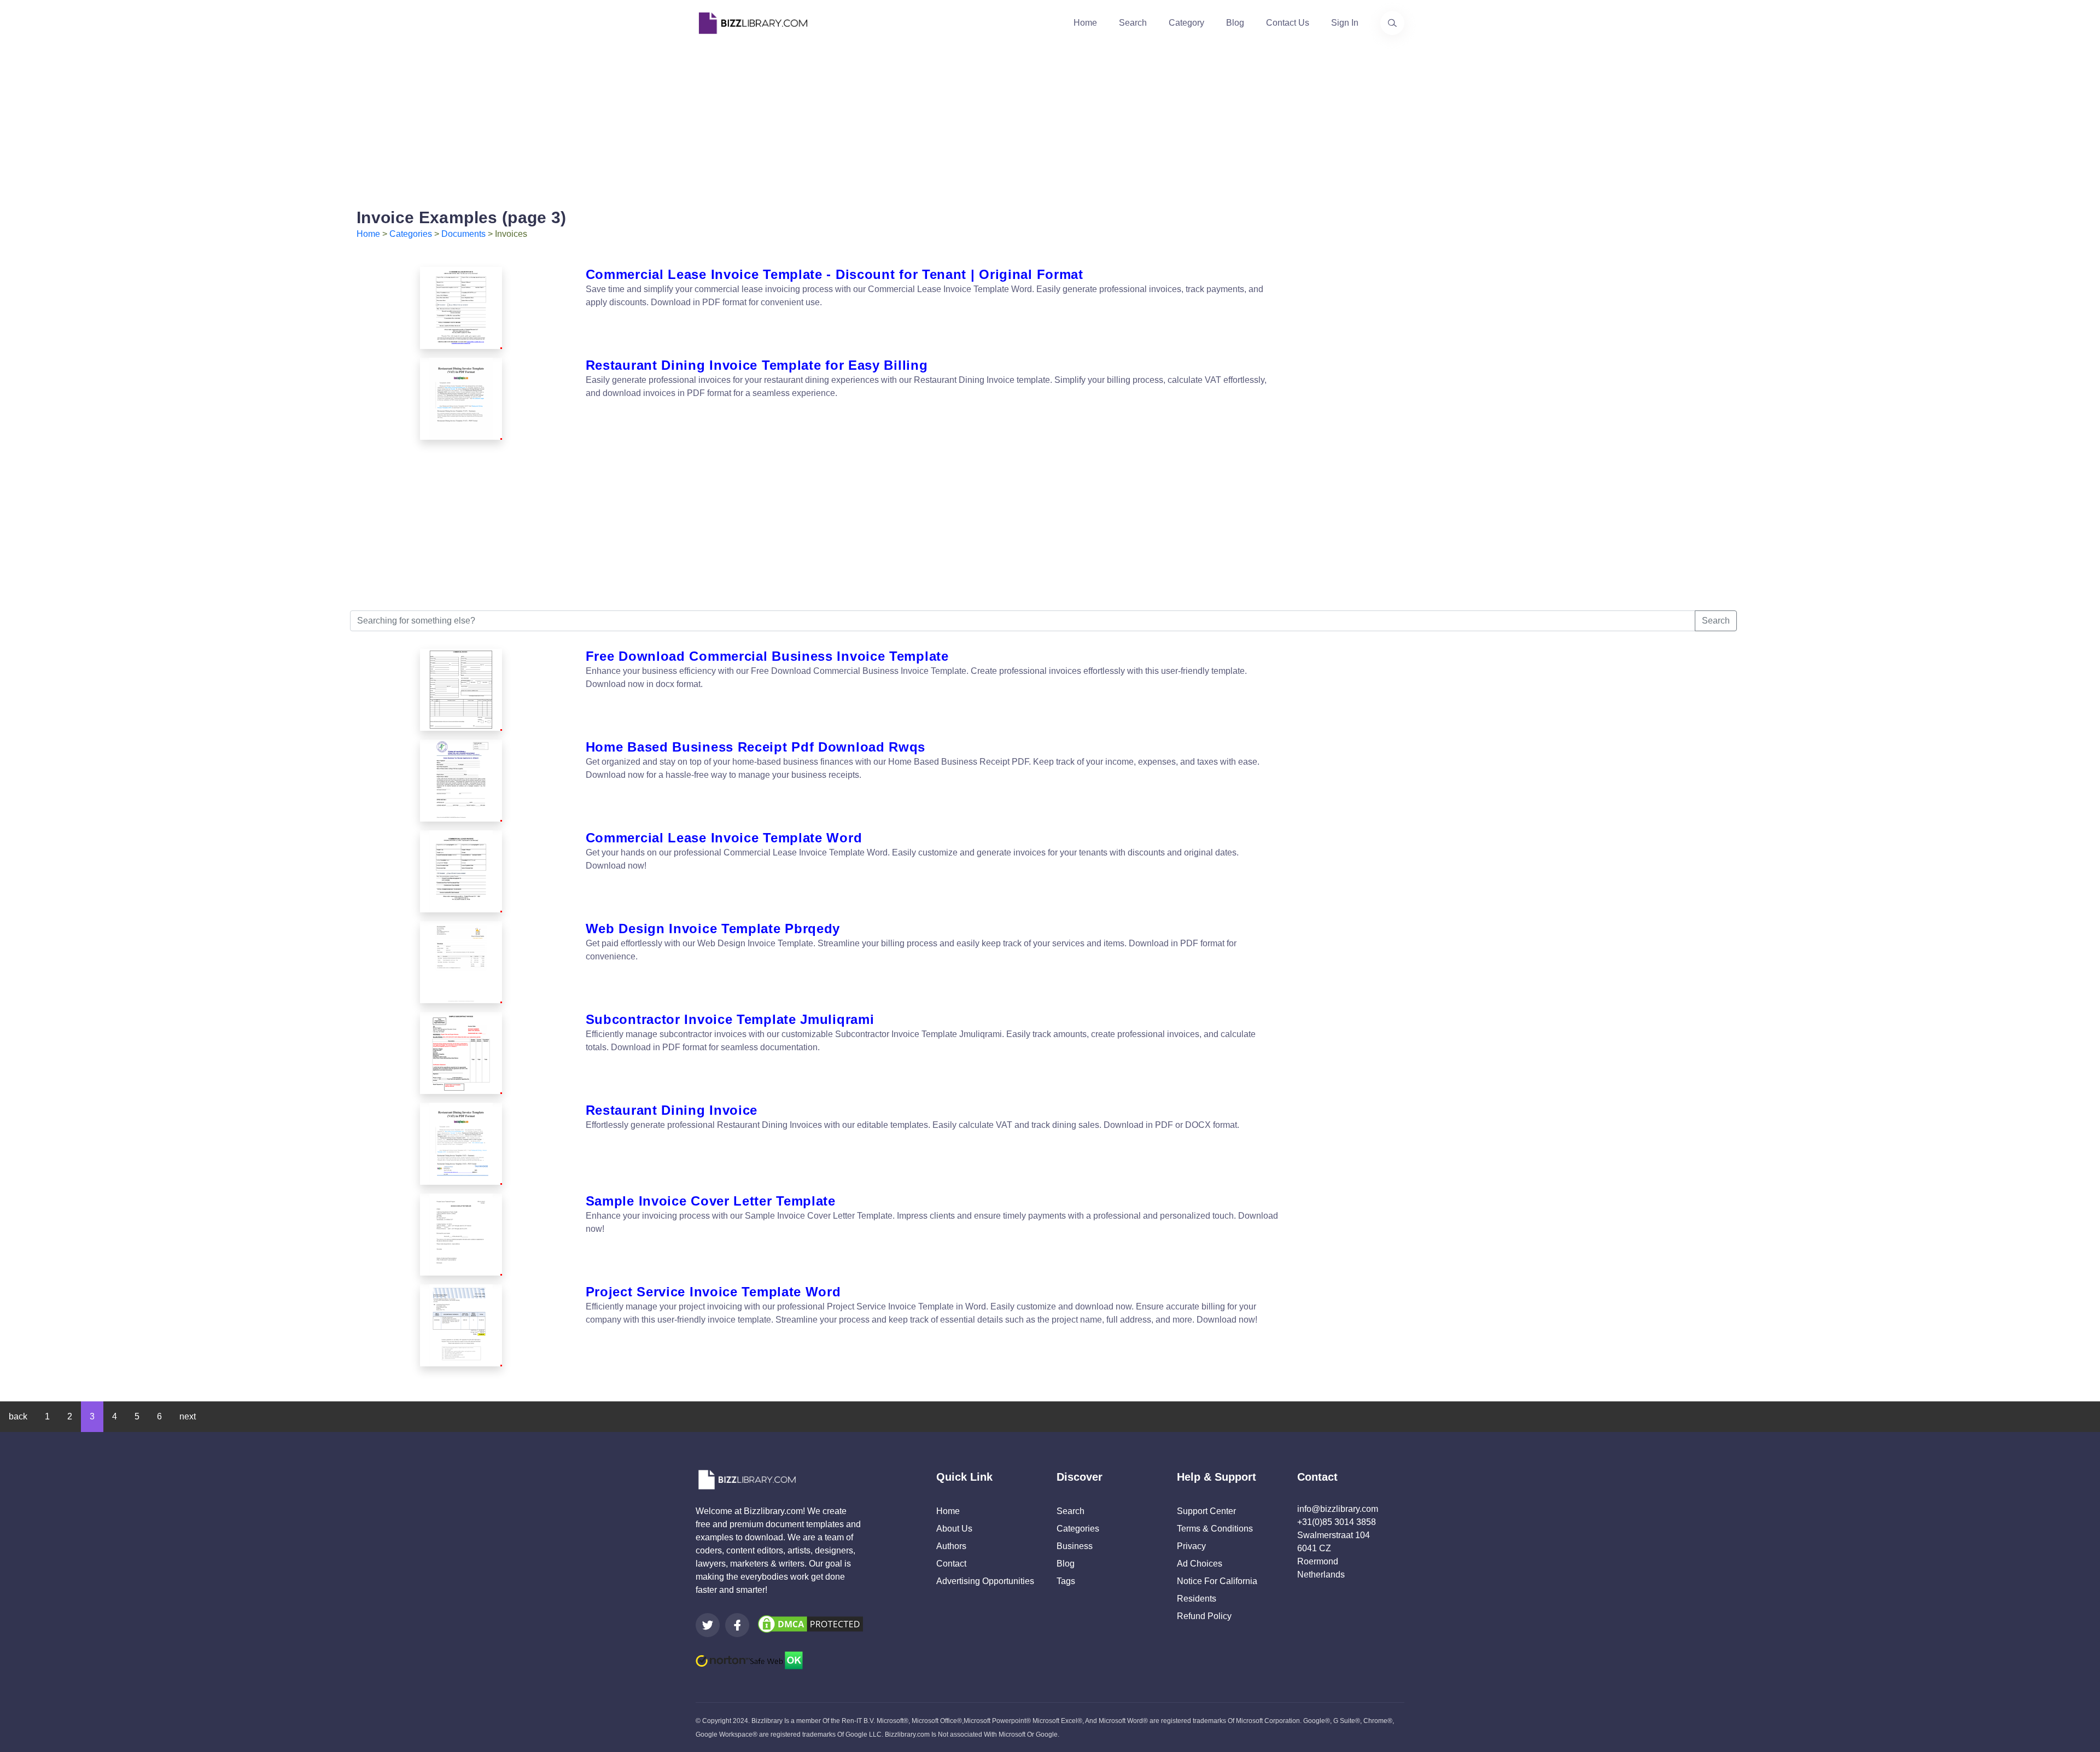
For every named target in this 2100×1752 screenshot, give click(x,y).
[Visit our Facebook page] (737, 1625)
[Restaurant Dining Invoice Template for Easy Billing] (461, 399)
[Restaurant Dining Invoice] (461, 1144)
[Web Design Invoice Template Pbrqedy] (461, 962)
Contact (951, 1564)
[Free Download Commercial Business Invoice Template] (461, 690)
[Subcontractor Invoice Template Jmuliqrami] (461, 1053)
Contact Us (1288, 23)
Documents (463, 234)
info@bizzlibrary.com (1338, 1509)
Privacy (1191, 1546)
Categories (411, 234)
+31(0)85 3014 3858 (1337, 1522)
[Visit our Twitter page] (708, 1625)
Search (1133, 23)
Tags (1066, 1581)
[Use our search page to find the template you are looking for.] (1392, 23)
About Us (954, 1529)
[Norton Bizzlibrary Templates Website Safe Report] (749, 1660)
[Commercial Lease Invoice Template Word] (461, 871)
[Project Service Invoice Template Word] (461, 1325)
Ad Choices (1200, 1564)
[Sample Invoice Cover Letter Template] (461, 1235)
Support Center (1206, 1511)
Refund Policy (1204, 1616)
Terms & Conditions (1215, 1529)
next (188, 1416)
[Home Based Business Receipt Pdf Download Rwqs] (461, 781)
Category (1186, 23)
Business (1075, 1546)
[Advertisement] (1050, 123)
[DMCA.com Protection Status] (810, 1623)
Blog (1235, 23)
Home (1085, 23)
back (18, 1416)
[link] (708, 1625)
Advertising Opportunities (985, 1581)
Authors (951, 1546)
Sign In (1345, 23)
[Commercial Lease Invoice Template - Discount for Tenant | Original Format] (461, 308)
